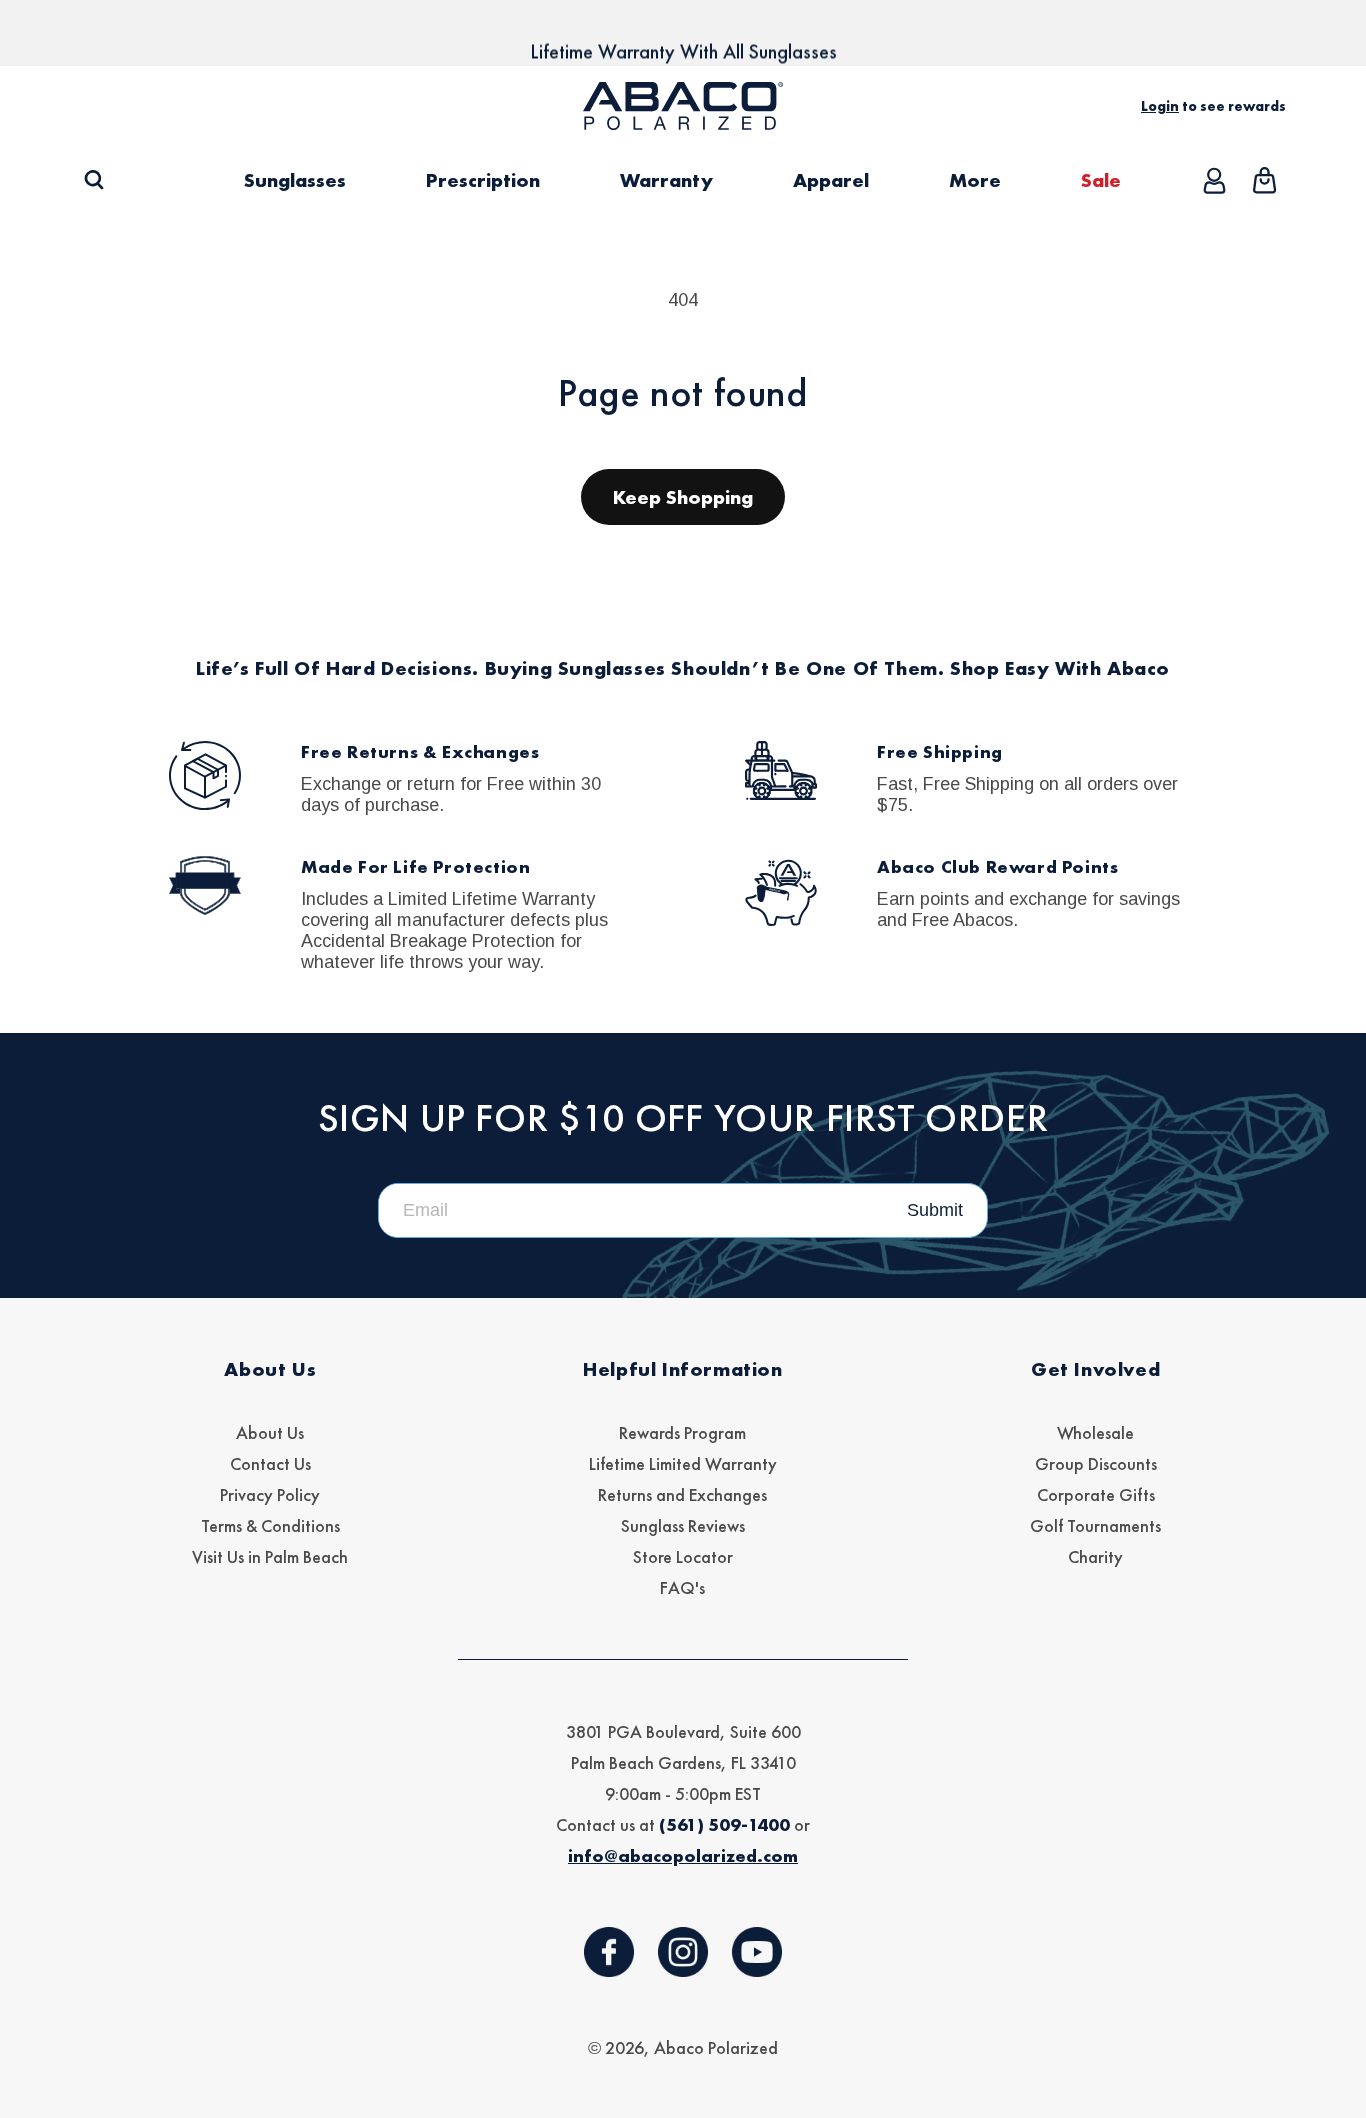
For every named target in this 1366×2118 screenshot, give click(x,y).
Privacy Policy (270, 1494)
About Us (270, 1432)
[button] (93, 180)
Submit (935, 1210)
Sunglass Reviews (683, 1525)
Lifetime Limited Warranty (683, 1463)
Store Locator (683, 1556)
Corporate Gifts (1096, 1494)
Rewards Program (682, 1432)
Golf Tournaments (1095, 1525)
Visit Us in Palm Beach (270, 1556)
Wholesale (1095, 1432)
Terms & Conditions (270, 1525)
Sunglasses (295, 180)
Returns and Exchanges (682, 1494)
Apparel (831, 180)
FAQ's (682, 1587)
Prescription (483, 180)
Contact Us (270, 1463)
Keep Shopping (683, 497)
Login (1160, 106)
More (975, 180)
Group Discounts (1096, 1463)
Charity (1095, 1556)
